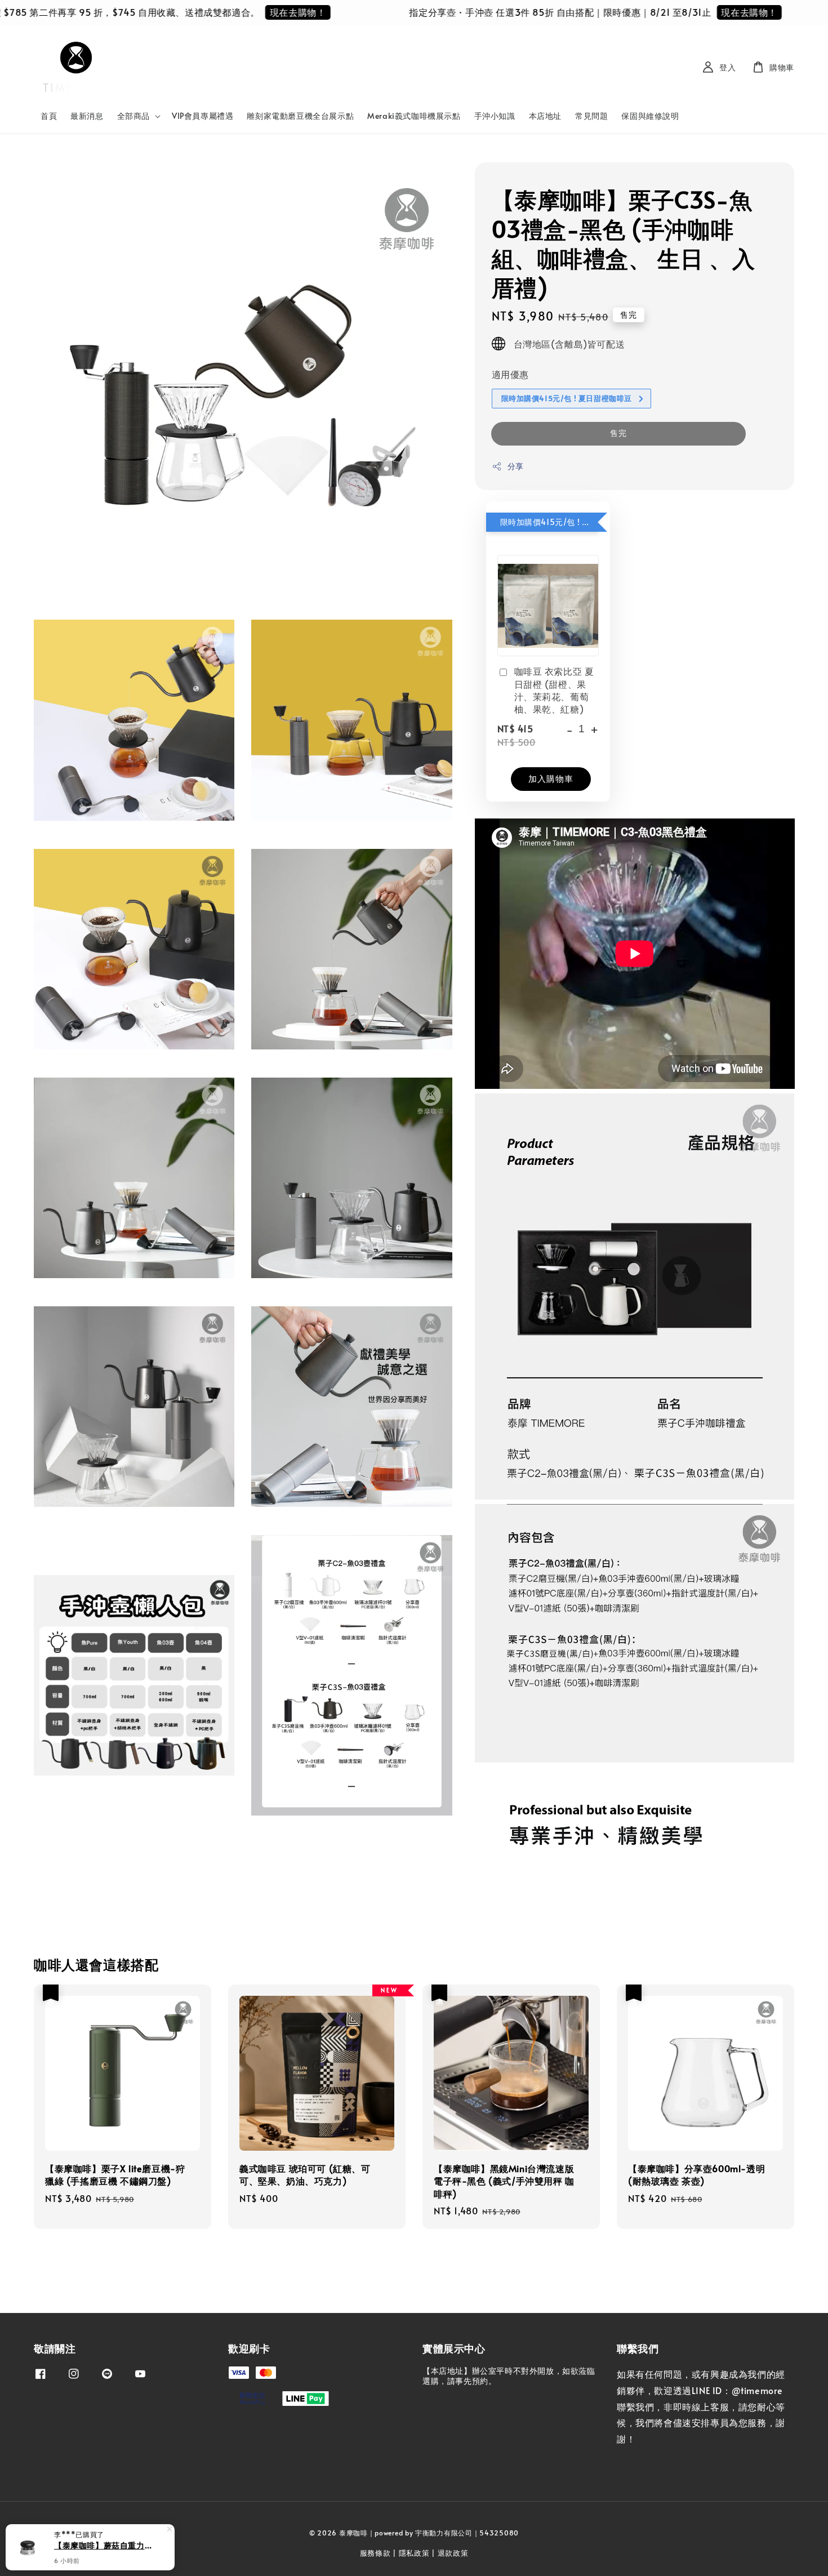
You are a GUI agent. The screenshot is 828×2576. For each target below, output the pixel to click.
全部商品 (133, 116)
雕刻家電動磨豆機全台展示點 (300, 116)
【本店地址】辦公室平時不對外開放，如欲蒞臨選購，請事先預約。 (509, 2376)
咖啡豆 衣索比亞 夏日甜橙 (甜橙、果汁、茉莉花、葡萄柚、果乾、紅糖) (554, 690)
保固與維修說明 (650, 116)
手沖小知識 (495, 116)
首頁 (49, 116)
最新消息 (87, 116)
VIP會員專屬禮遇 (202, 116)
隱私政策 (414, 2553)
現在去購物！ (251, 12)
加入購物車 (551, 778)
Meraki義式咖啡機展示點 (414, 116)
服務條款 (375, 2553)
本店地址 (545, 116)
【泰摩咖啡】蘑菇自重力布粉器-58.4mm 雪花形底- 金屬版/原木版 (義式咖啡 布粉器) (104, 2545)
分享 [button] (516, 466)
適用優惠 (510, 374)
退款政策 (453, 2553)
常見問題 (591, 116)
